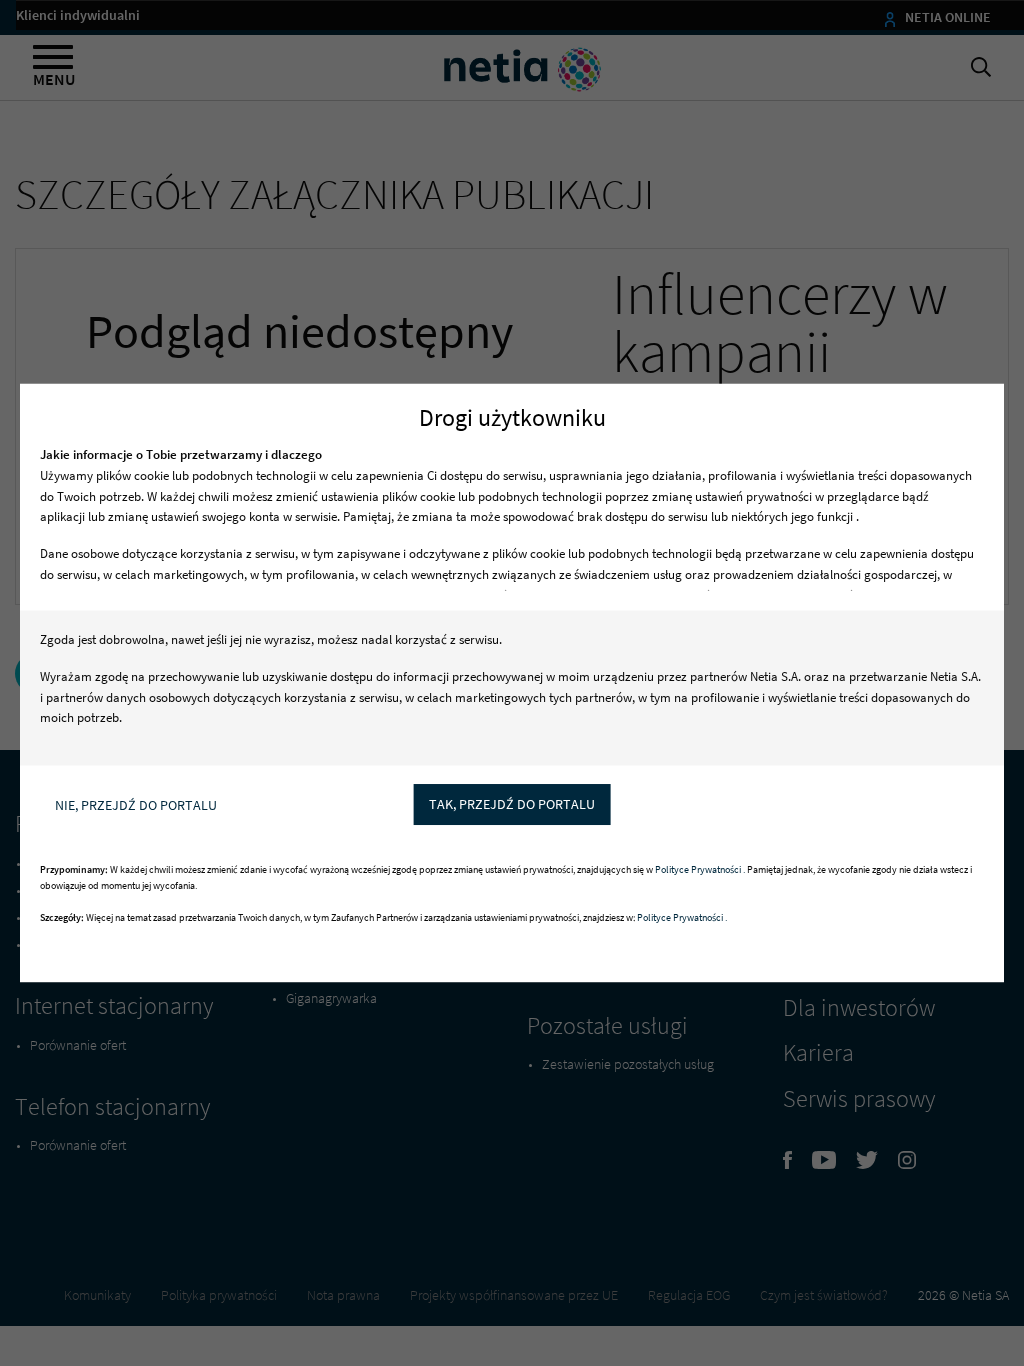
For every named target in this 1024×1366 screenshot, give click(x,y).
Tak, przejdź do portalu (512, 804)
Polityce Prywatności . (701, 870)
